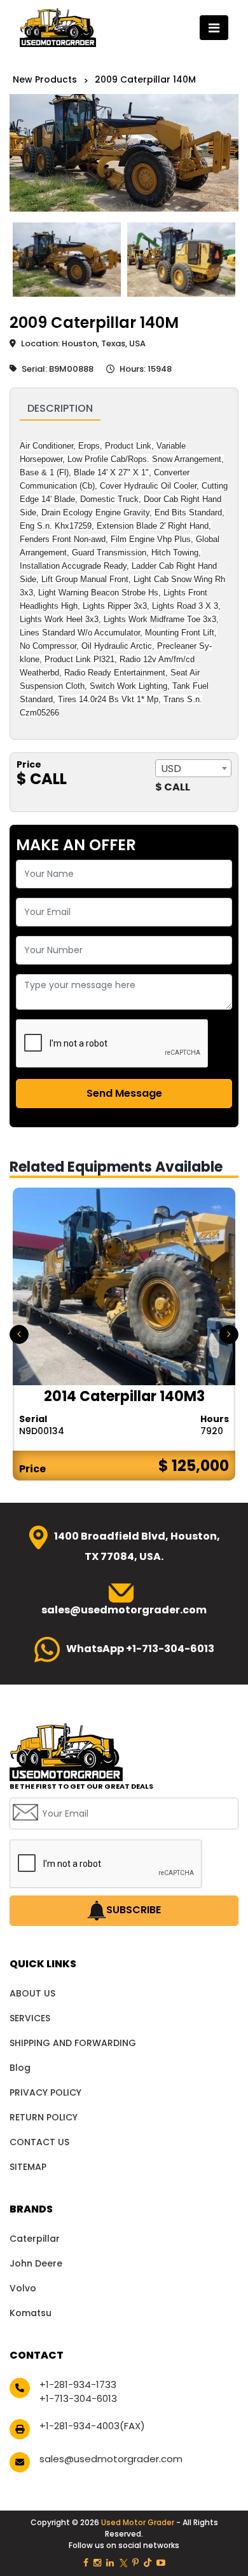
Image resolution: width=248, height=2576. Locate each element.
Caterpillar (35, 2239)
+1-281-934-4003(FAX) (92, 2426)
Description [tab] (60, 408)
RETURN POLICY (44, 2117)
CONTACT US (39, 2142)
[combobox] (193, 768)
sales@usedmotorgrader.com (111, 2459)
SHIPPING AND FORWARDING (73, 2043)
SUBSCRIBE (134, 1910)
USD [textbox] (171, 769)
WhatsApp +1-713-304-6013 (140, 1649)
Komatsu (31, 2313)
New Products (45, 79)
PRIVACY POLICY (45, 2092)
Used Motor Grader (139, 2522)
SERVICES (30, 2018)
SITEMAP (28, 2167)
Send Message (124, 1093)
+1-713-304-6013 (78, 2398)
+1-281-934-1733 (78, 2384)
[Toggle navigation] (214, 28)
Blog (20, 2068)
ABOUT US (32, 1993)
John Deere (36, 2263)
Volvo (23, 2288)
